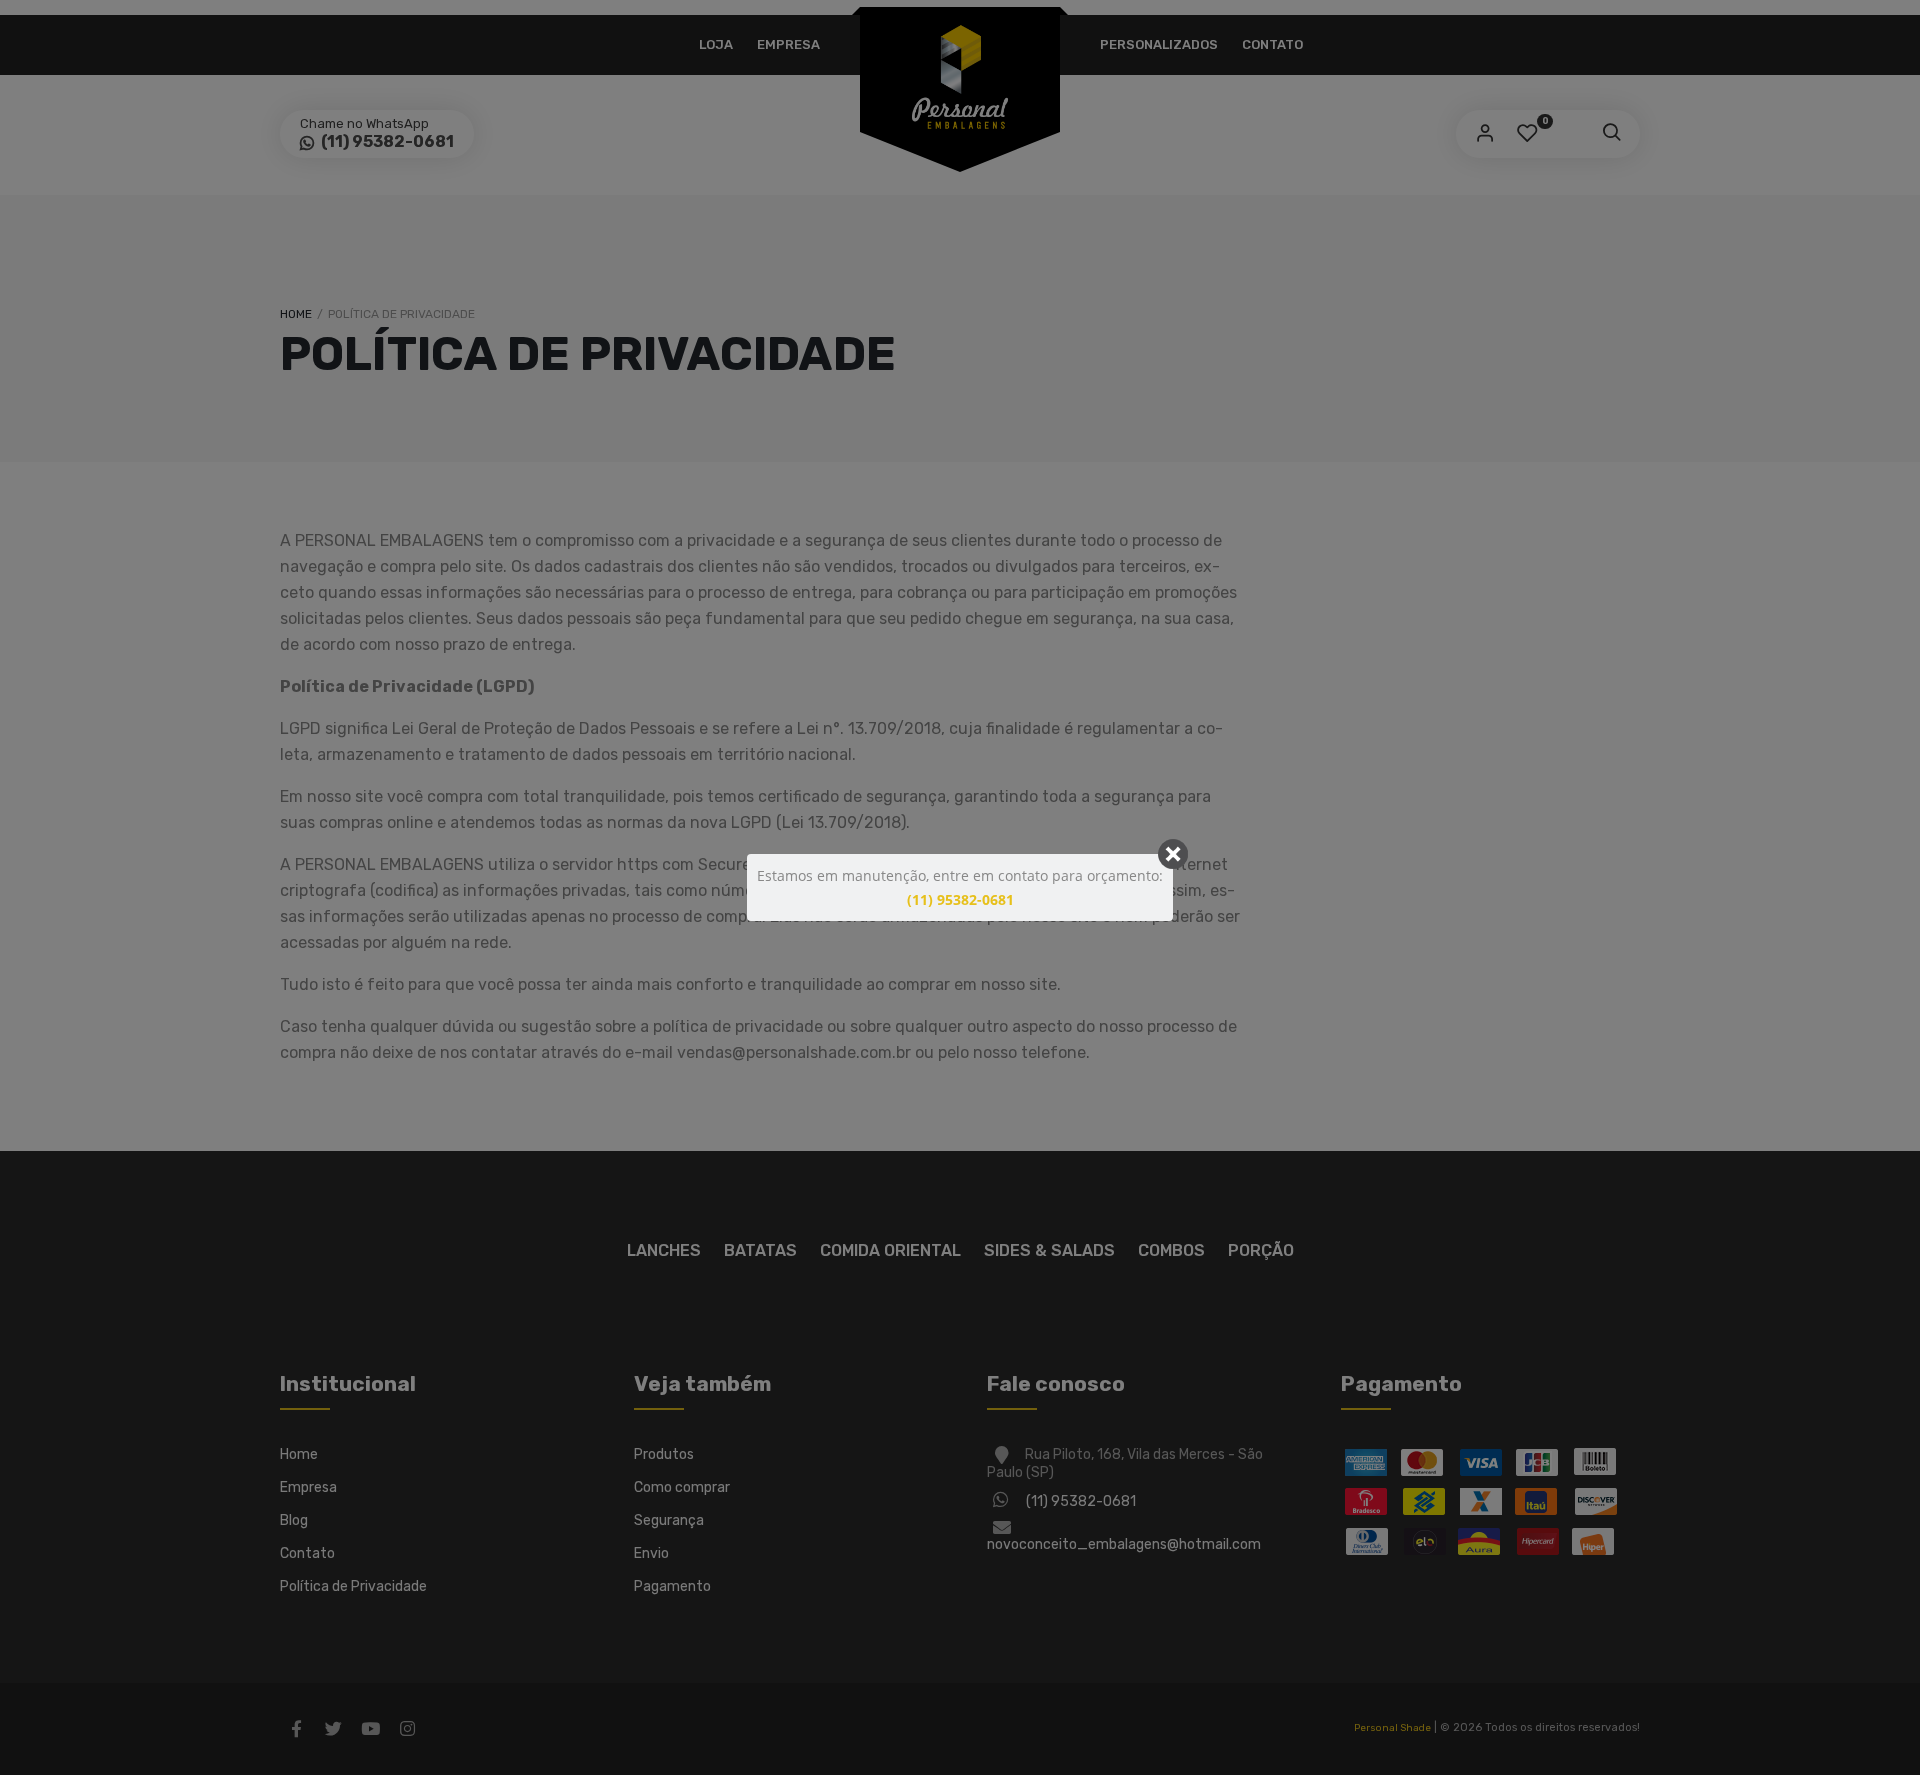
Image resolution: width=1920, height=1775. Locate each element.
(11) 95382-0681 (960, 899)
